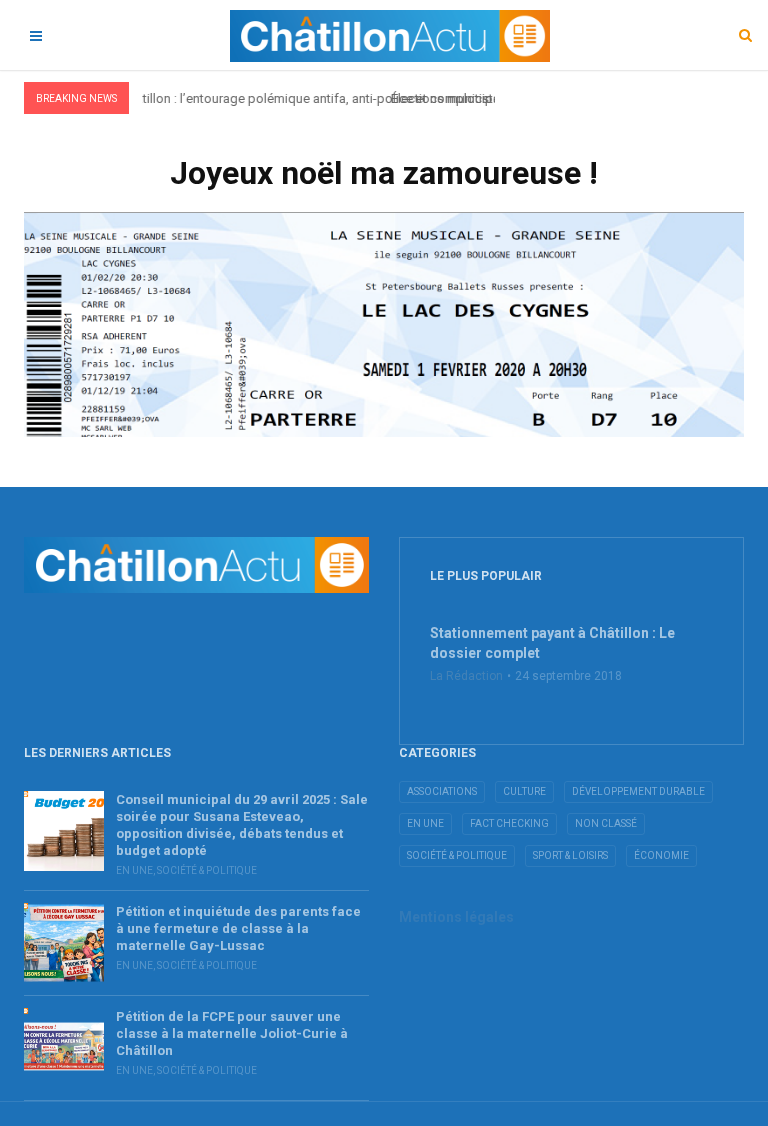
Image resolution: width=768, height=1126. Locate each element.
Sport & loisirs (570, 855)
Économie (661, 855)
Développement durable (638, 791)
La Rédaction (466, 676)
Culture (524, 791)
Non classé (606, 823)
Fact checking (509, 823)
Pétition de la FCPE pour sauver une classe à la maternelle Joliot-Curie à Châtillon (232, 1033)
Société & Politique (207, 870)
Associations (442, 791)
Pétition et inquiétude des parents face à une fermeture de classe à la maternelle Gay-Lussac (238, 928)
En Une (134, 870)
